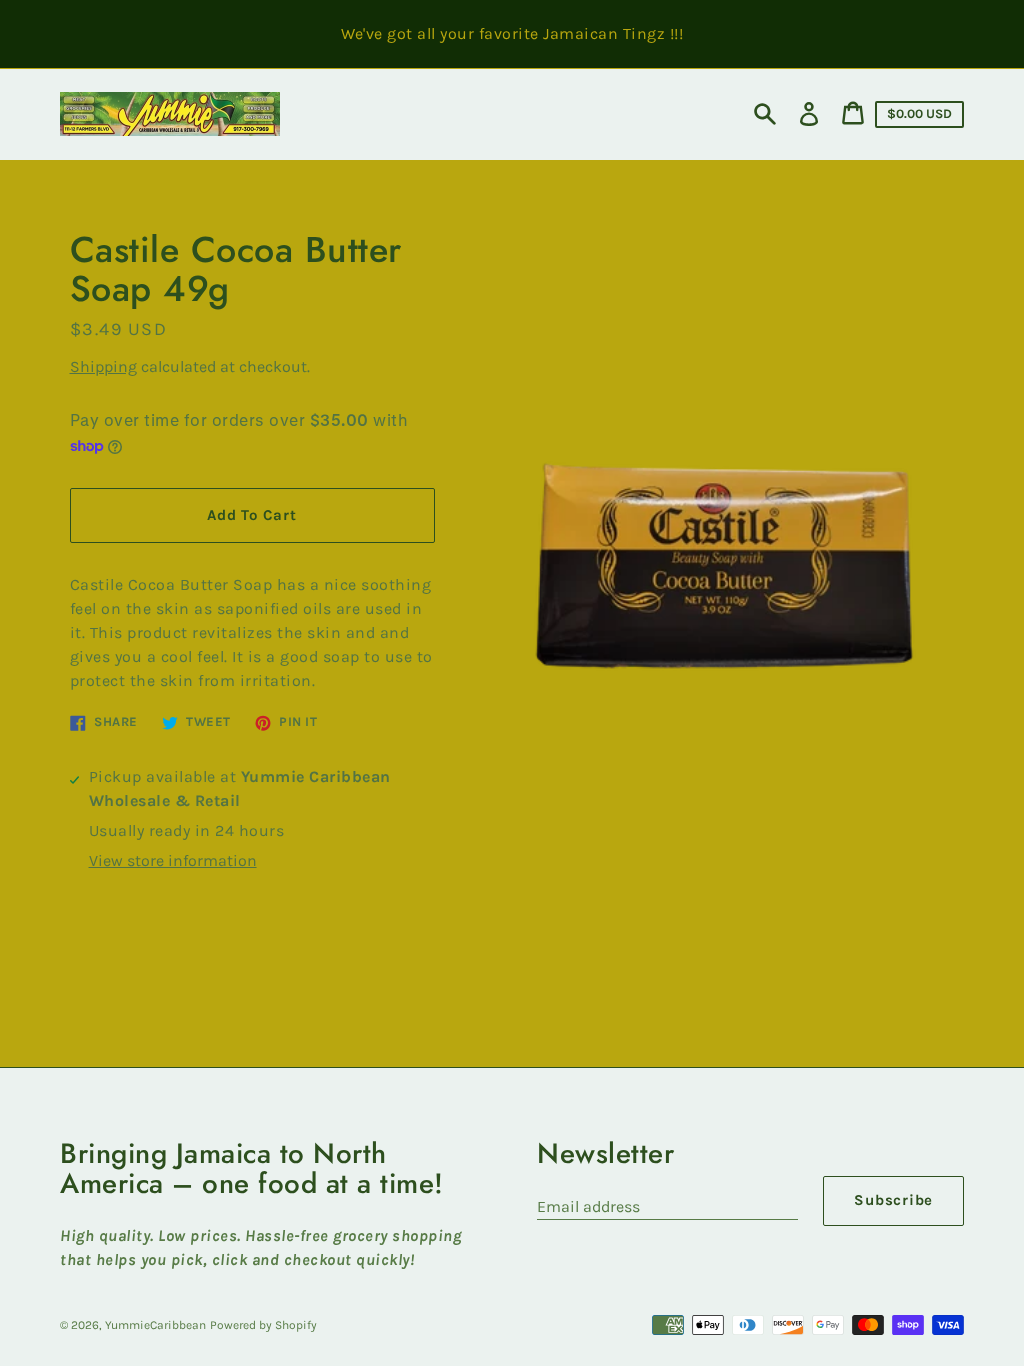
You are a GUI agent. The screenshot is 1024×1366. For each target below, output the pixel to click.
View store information (173, 860)
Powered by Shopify (263, 1325)
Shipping (103, 366)
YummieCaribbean (155, 1325)
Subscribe (893, 1200)
